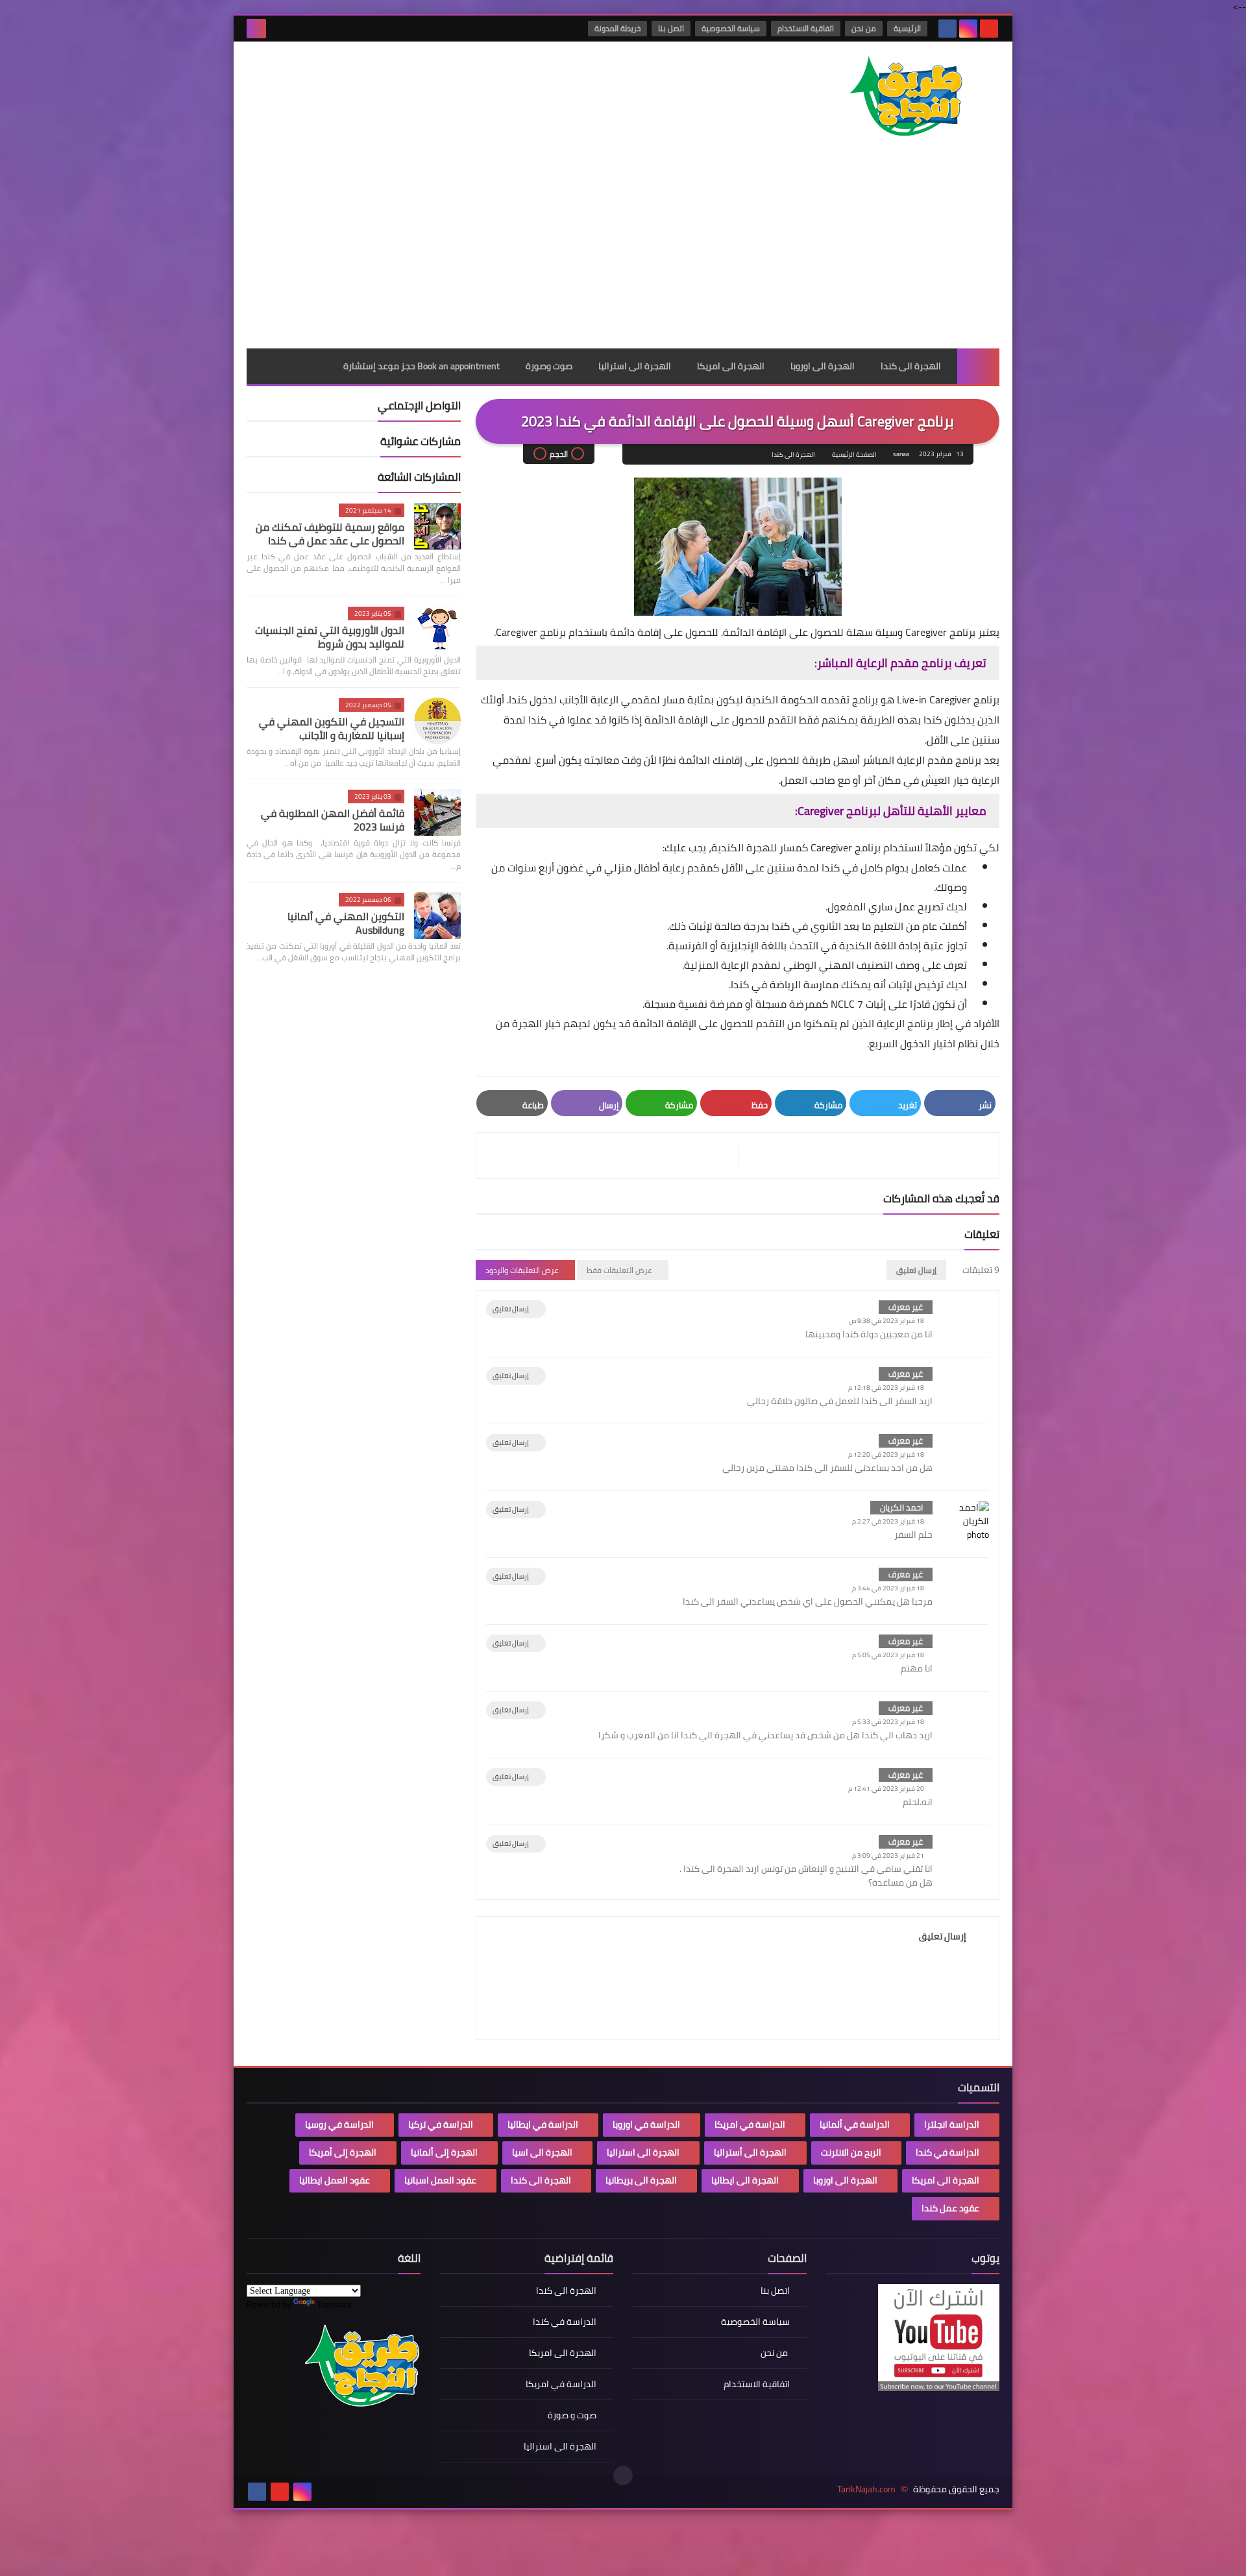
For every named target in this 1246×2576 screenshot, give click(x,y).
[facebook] (947, 29)
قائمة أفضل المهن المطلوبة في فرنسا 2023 (333, 820)
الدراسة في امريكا (750, 2124)
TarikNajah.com (866, 2489)
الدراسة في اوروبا (646, 2124)
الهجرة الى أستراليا (750, 2152)
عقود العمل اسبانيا (440, 2180)
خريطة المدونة (617, 28)
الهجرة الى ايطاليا (745, 2180)
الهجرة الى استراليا (635, 366)
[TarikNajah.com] (905, 98)
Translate (335, 2304)
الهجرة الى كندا (911, 366)
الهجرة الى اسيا (542, 2152)
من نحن (864, 28)
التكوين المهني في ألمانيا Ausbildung (346, 923)
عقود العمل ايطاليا (335, 2180)
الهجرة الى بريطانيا (641, 2180)
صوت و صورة (572, 2415)
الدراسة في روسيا (339, 2124)
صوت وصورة (549, 366)
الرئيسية (907, 28)
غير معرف (906, 1307)
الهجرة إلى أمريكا (343, 2152)
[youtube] (989, 29)
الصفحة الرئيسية (854, 455)
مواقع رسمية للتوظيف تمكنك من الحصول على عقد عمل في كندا (330, 534)
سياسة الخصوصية (731, 28)
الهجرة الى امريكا (731, 366)
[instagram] (968, 29)
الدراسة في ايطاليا (543, 2124)
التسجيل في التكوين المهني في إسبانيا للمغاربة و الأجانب (332, 728)
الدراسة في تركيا (441, 2124)
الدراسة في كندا (947, 2152)
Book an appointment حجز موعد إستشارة (421, 366)
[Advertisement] (623, 251)
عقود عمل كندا (950, 2208)
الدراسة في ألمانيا (855, 2124)
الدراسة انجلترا (952, 2124)
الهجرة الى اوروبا (823, 366)
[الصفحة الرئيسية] (978, 366)
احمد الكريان (901, 1507)
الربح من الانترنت (851, 2152)
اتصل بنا (671, 28)
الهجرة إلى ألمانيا (444, 2152)
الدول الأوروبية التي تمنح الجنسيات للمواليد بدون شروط (330, 637)
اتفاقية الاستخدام (806, 28)
